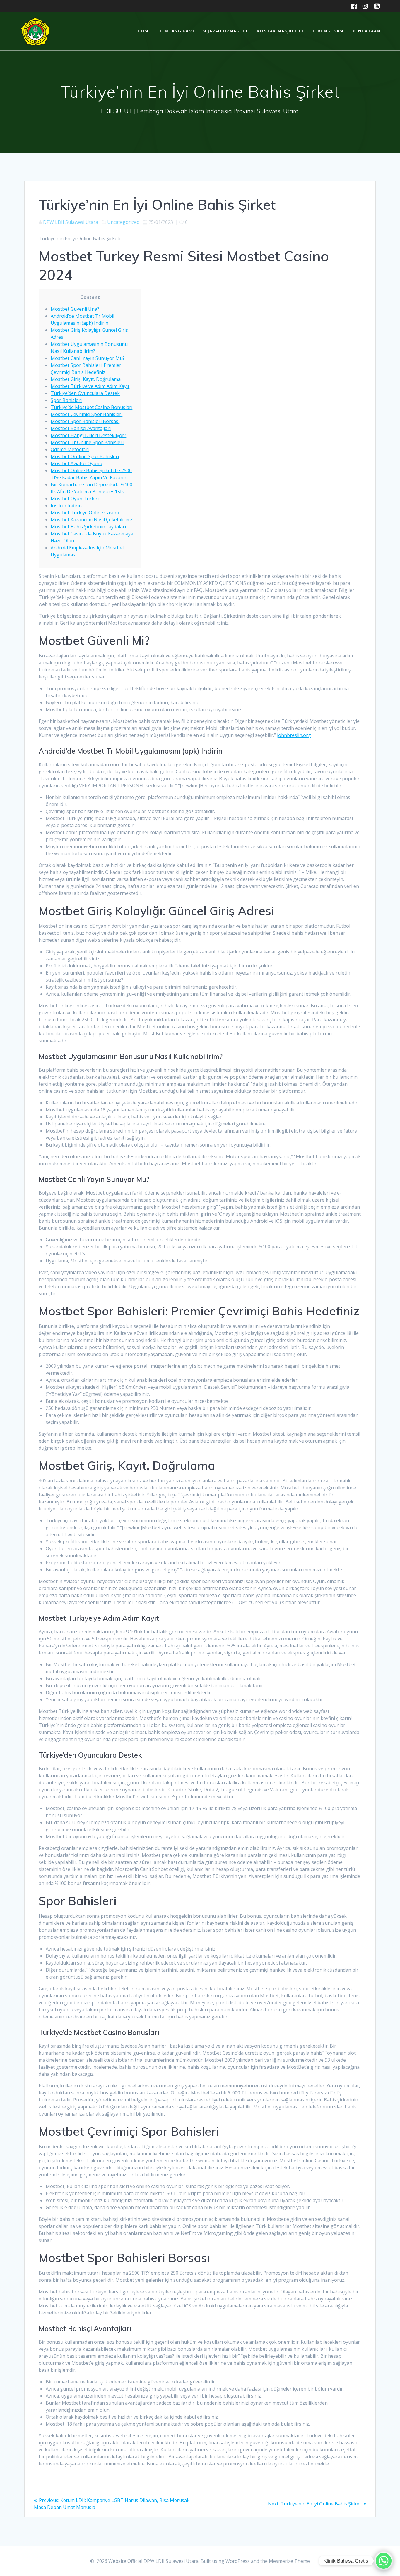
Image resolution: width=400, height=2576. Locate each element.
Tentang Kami (177, 31)
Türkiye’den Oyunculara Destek (85, 393)
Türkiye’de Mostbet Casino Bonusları (92, 407)
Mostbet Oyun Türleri (75, 499)
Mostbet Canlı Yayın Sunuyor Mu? (88, 358)
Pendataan (367, 31)
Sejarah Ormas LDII (226, 31)
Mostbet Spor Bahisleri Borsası (85, 421)
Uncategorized (123, 222)
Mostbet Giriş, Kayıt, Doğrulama (86, 379)
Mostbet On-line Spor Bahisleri (85, 456)
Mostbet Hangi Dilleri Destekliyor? (88, 435)
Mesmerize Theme (289, 2561)
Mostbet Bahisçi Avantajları (81, 428)
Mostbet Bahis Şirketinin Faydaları (88, 527)
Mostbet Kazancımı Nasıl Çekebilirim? (92, 520)
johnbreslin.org (294, 735)
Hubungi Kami (328, 31)
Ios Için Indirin (66, 506)
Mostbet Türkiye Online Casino (85, 513)
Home (144, 31)
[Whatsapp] (384, 2561)
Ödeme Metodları (70, 449)
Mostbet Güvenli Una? (75, 309)
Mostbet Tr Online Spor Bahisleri (87, 442)
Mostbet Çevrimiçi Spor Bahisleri (87, 414)
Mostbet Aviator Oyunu (76, 463)
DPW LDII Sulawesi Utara (71, 222)
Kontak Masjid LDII (280, 31)
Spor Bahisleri (66, 400)
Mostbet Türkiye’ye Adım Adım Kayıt (90, 386)
